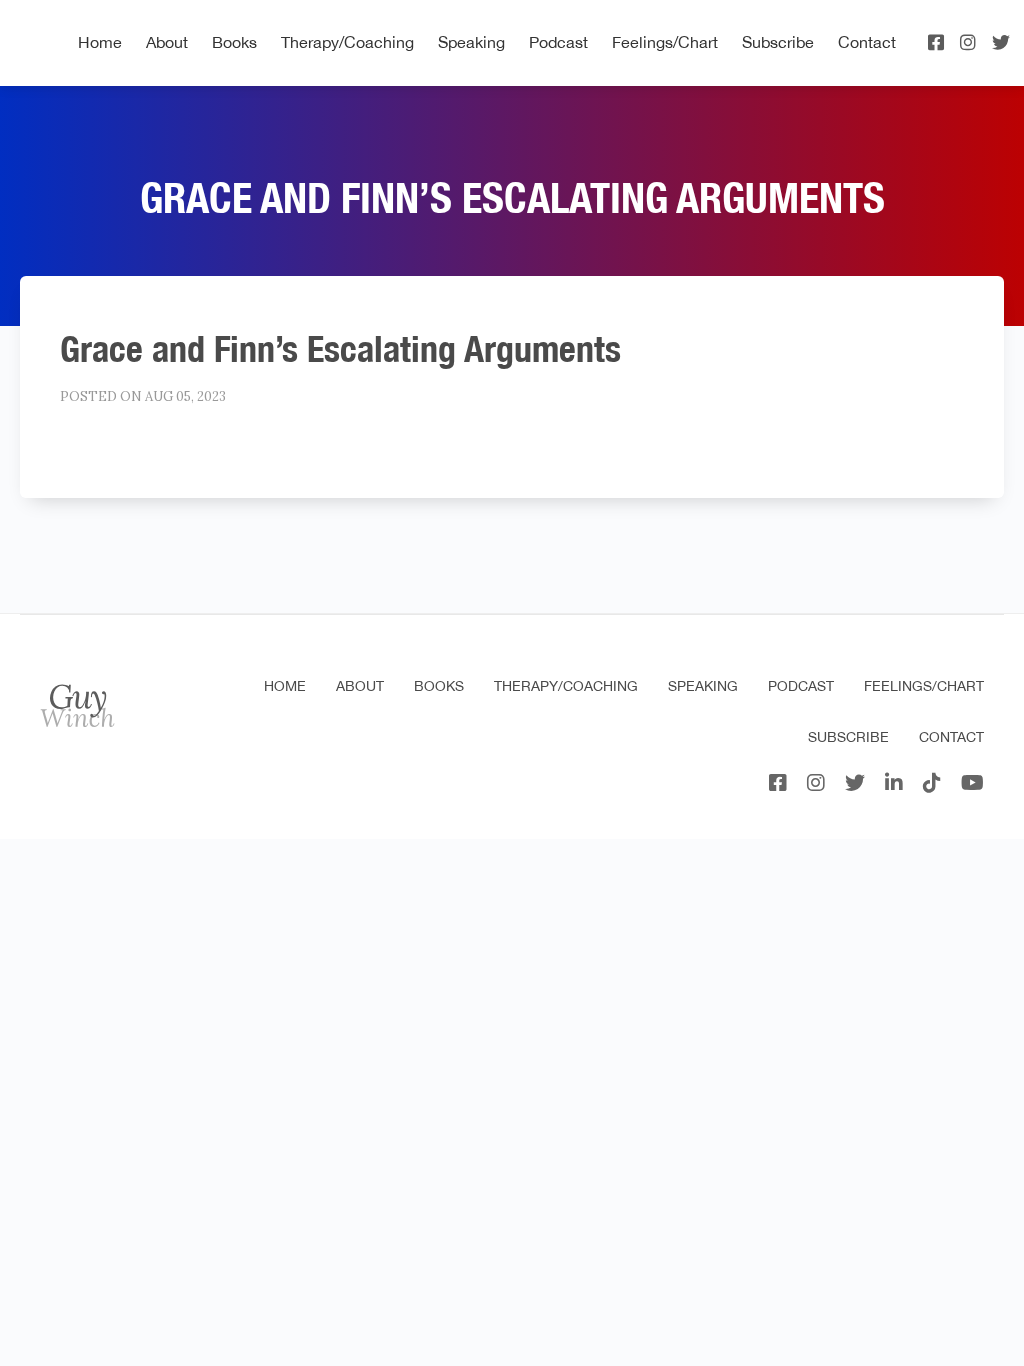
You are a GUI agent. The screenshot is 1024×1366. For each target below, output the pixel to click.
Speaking (471, 42)
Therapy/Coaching (347, 42)
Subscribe (778, 42)
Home (100, 42)
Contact (867, 42)
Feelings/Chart (665, 42)
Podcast (558, 42)
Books (234, 42)
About (167, 42)
